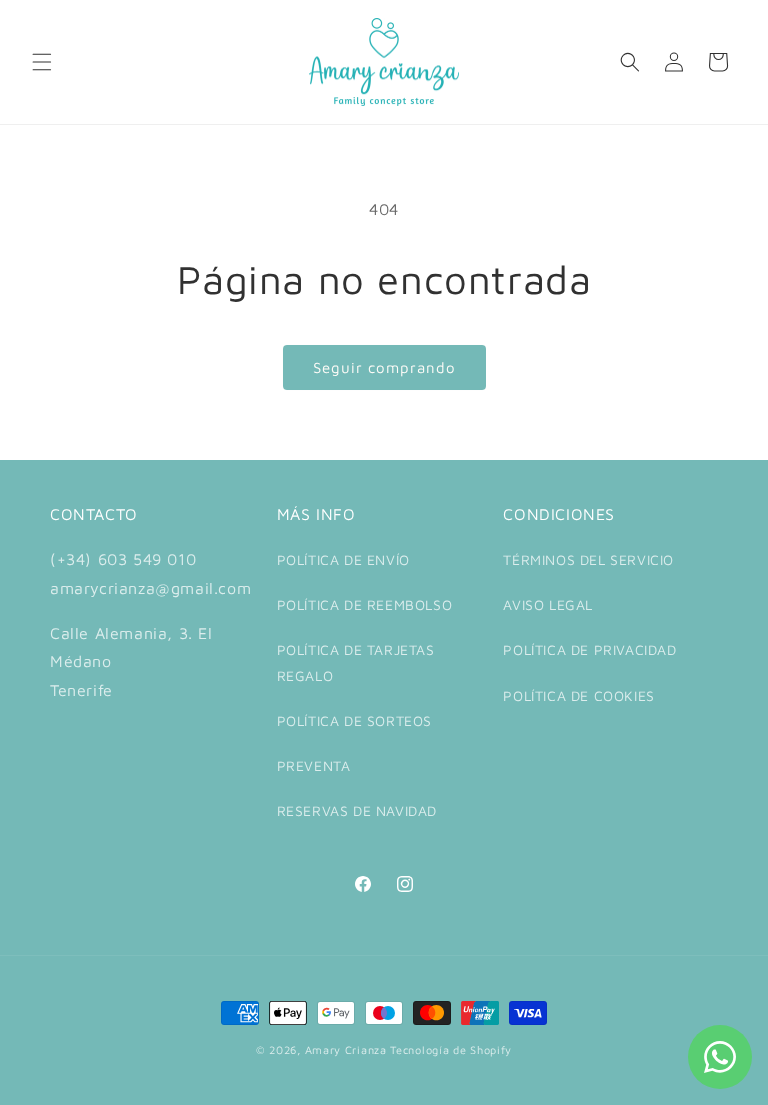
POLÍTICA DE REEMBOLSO (365, 604)
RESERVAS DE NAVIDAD (357, 810)
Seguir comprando (384, 367)
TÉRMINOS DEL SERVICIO (588, 559)
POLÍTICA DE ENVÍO (343, 559)
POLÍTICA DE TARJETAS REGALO (356, 662)
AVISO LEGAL (548, 604)
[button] (42, 62)
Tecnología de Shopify (451, 1049)
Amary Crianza (346, 1049)
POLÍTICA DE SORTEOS (354, 720)
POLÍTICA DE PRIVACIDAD (589, 649)
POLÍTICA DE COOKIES (578, 695)
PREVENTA (314, 765)
